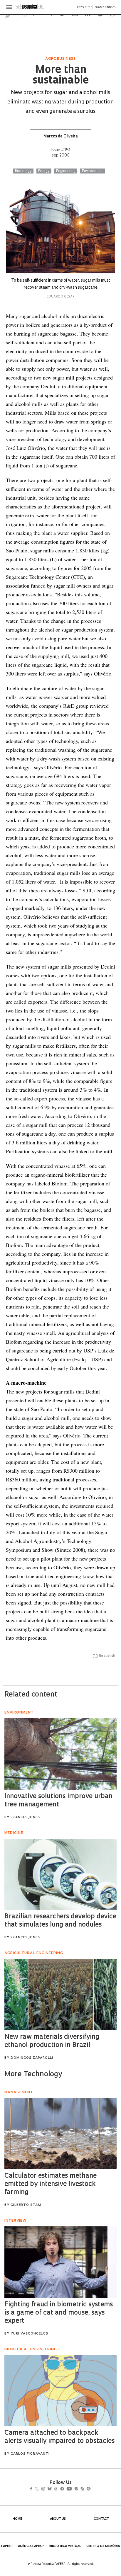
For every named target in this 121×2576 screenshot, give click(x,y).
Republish (107, 1656)
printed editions (105, 7)
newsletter (84, 7)
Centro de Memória (103, 2546)
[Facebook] (33, 2489)
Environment (93, 171)
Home (17, 2519)
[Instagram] (47, 2489)
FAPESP (7, 2546)
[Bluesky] (56, 2489)
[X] (39, 2489)
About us (58, 2519)
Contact (101, 2519)
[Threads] (64, 2489)
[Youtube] (82, 2489)
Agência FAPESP (31, 2546)
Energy (44, 171)
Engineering (66, 171)
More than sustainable (60, 76)
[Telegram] (73, 2489)
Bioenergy (23, 171)
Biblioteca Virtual (65, 2546)
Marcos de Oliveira (61, 136)
